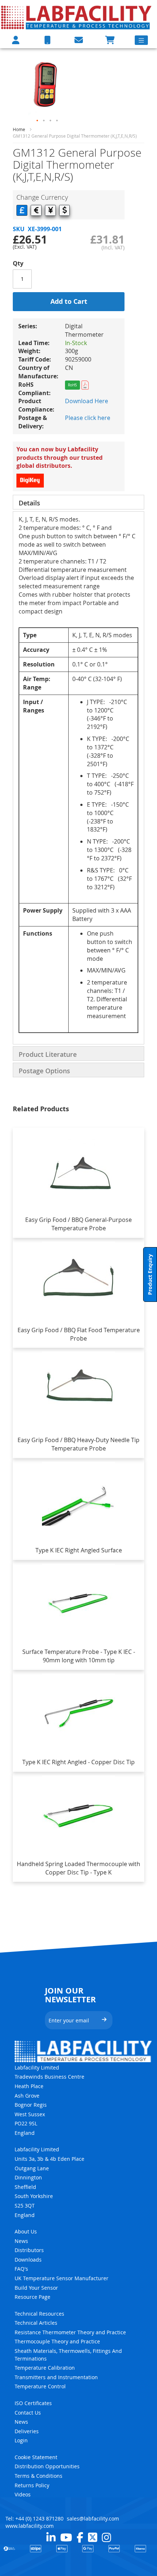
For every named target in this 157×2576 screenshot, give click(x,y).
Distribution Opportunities (47, 2466)
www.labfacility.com (30, 2526)
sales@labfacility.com (93, 2518)
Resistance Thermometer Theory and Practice (70, 2332)
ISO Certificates (33, 2403)
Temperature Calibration (45, 2368)
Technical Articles (36, 2323)
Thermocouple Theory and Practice (57, 2341)
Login (21, 2440)
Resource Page (32, 2297)
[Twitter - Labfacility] (93, 2537)
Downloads (28, 2260)
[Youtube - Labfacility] (66, 2537)
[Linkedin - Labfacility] (51, 2537)
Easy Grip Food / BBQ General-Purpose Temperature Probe (78, 1224)
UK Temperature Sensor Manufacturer (62, 2278)
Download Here (87, 401)
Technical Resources (39, 2314)
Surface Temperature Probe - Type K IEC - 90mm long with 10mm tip (79, 1656)
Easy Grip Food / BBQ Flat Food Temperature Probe (79, 1334)
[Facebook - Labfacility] (80, 2537)
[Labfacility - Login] (16, 40)
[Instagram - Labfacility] (106, 2537)
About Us (26, 2231)
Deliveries (27, 2431)
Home (19, 129)
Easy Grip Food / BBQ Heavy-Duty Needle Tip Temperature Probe (78, 1444)
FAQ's (21, 2269)
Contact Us (28, 2413)
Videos (23, 2494)
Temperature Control (40, 2386)
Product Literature (48, 1054)
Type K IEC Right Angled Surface (79, 1550)
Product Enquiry (150, 1274)
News (21, 2241)
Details (29, 503)
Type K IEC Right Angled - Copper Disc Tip (78, 1762)
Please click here (88, 418)
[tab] (78, 502)
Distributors (29, 2250)
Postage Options (44, 1071)
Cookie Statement (36, 2457)
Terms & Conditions (39, 2476)
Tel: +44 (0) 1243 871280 (35, 2518)
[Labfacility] (77, 17)
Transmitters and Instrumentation (56, 2377)
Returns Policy (32, 2485)
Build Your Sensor (36, 2288)
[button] (38, 121)
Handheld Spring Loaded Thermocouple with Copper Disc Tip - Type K (78, 1868)
